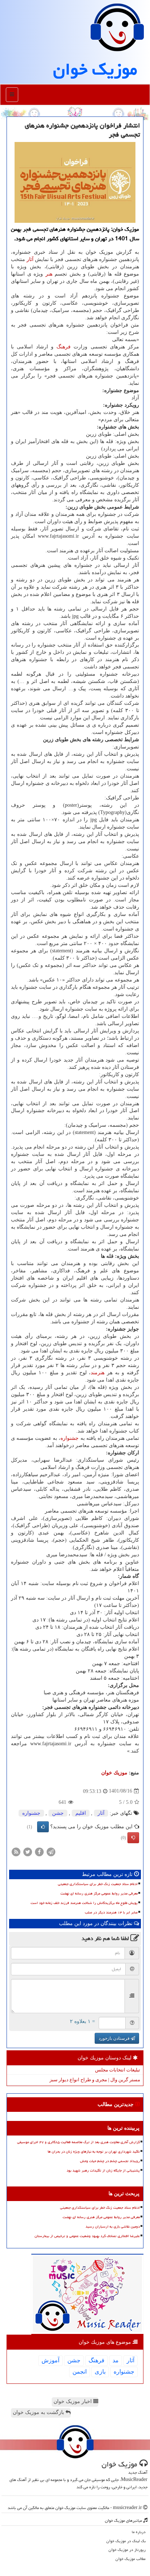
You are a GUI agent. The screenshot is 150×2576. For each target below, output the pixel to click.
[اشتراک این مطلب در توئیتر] (28, 1851)
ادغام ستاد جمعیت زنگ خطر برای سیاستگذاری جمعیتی (98, 1884)
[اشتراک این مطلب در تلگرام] (51, 1851)
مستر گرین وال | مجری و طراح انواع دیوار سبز (95, 2080)
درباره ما (139, 2532)
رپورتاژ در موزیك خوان (127, 2550)
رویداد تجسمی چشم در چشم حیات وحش (110, 2161)
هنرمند (98, 1373)
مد (116, 2360)
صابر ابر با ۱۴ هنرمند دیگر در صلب (111, 1912)
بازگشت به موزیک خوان (39, 2412)
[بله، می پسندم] (43, 1827)
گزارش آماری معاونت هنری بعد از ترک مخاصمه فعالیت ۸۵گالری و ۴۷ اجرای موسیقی (78, 2142)
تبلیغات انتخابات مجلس (118, 2070)
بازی (100, 2372)
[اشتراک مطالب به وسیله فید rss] (16, 1851)
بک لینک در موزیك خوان (126, 2541)
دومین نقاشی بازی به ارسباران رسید (113, 2227)
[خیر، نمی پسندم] (133, 1838)
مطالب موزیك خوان (131, 2559)
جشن (58, 1813)
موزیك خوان (95, 69)
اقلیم (81, 1813)
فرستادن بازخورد (115, 2038)
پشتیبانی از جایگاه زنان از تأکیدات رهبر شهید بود (103, 2170)
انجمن (80, 2372)
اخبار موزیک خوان (73, 2401)
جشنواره (70, 1438)
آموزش (50, 2360)
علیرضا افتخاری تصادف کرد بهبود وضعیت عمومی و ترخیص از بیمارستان (87, 2236)
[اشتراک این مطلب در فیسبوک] (39, 1851)
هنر (49, 274)
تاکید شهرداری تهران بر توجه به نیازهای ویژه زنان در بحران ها (94, 2152)
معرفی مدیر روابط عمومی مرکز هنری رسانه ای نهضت (99, 1893)
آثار (30, 259)
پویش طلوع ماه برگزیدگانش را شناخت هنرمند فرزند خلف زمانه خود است (84, 1903)
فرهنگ (64, 347)
